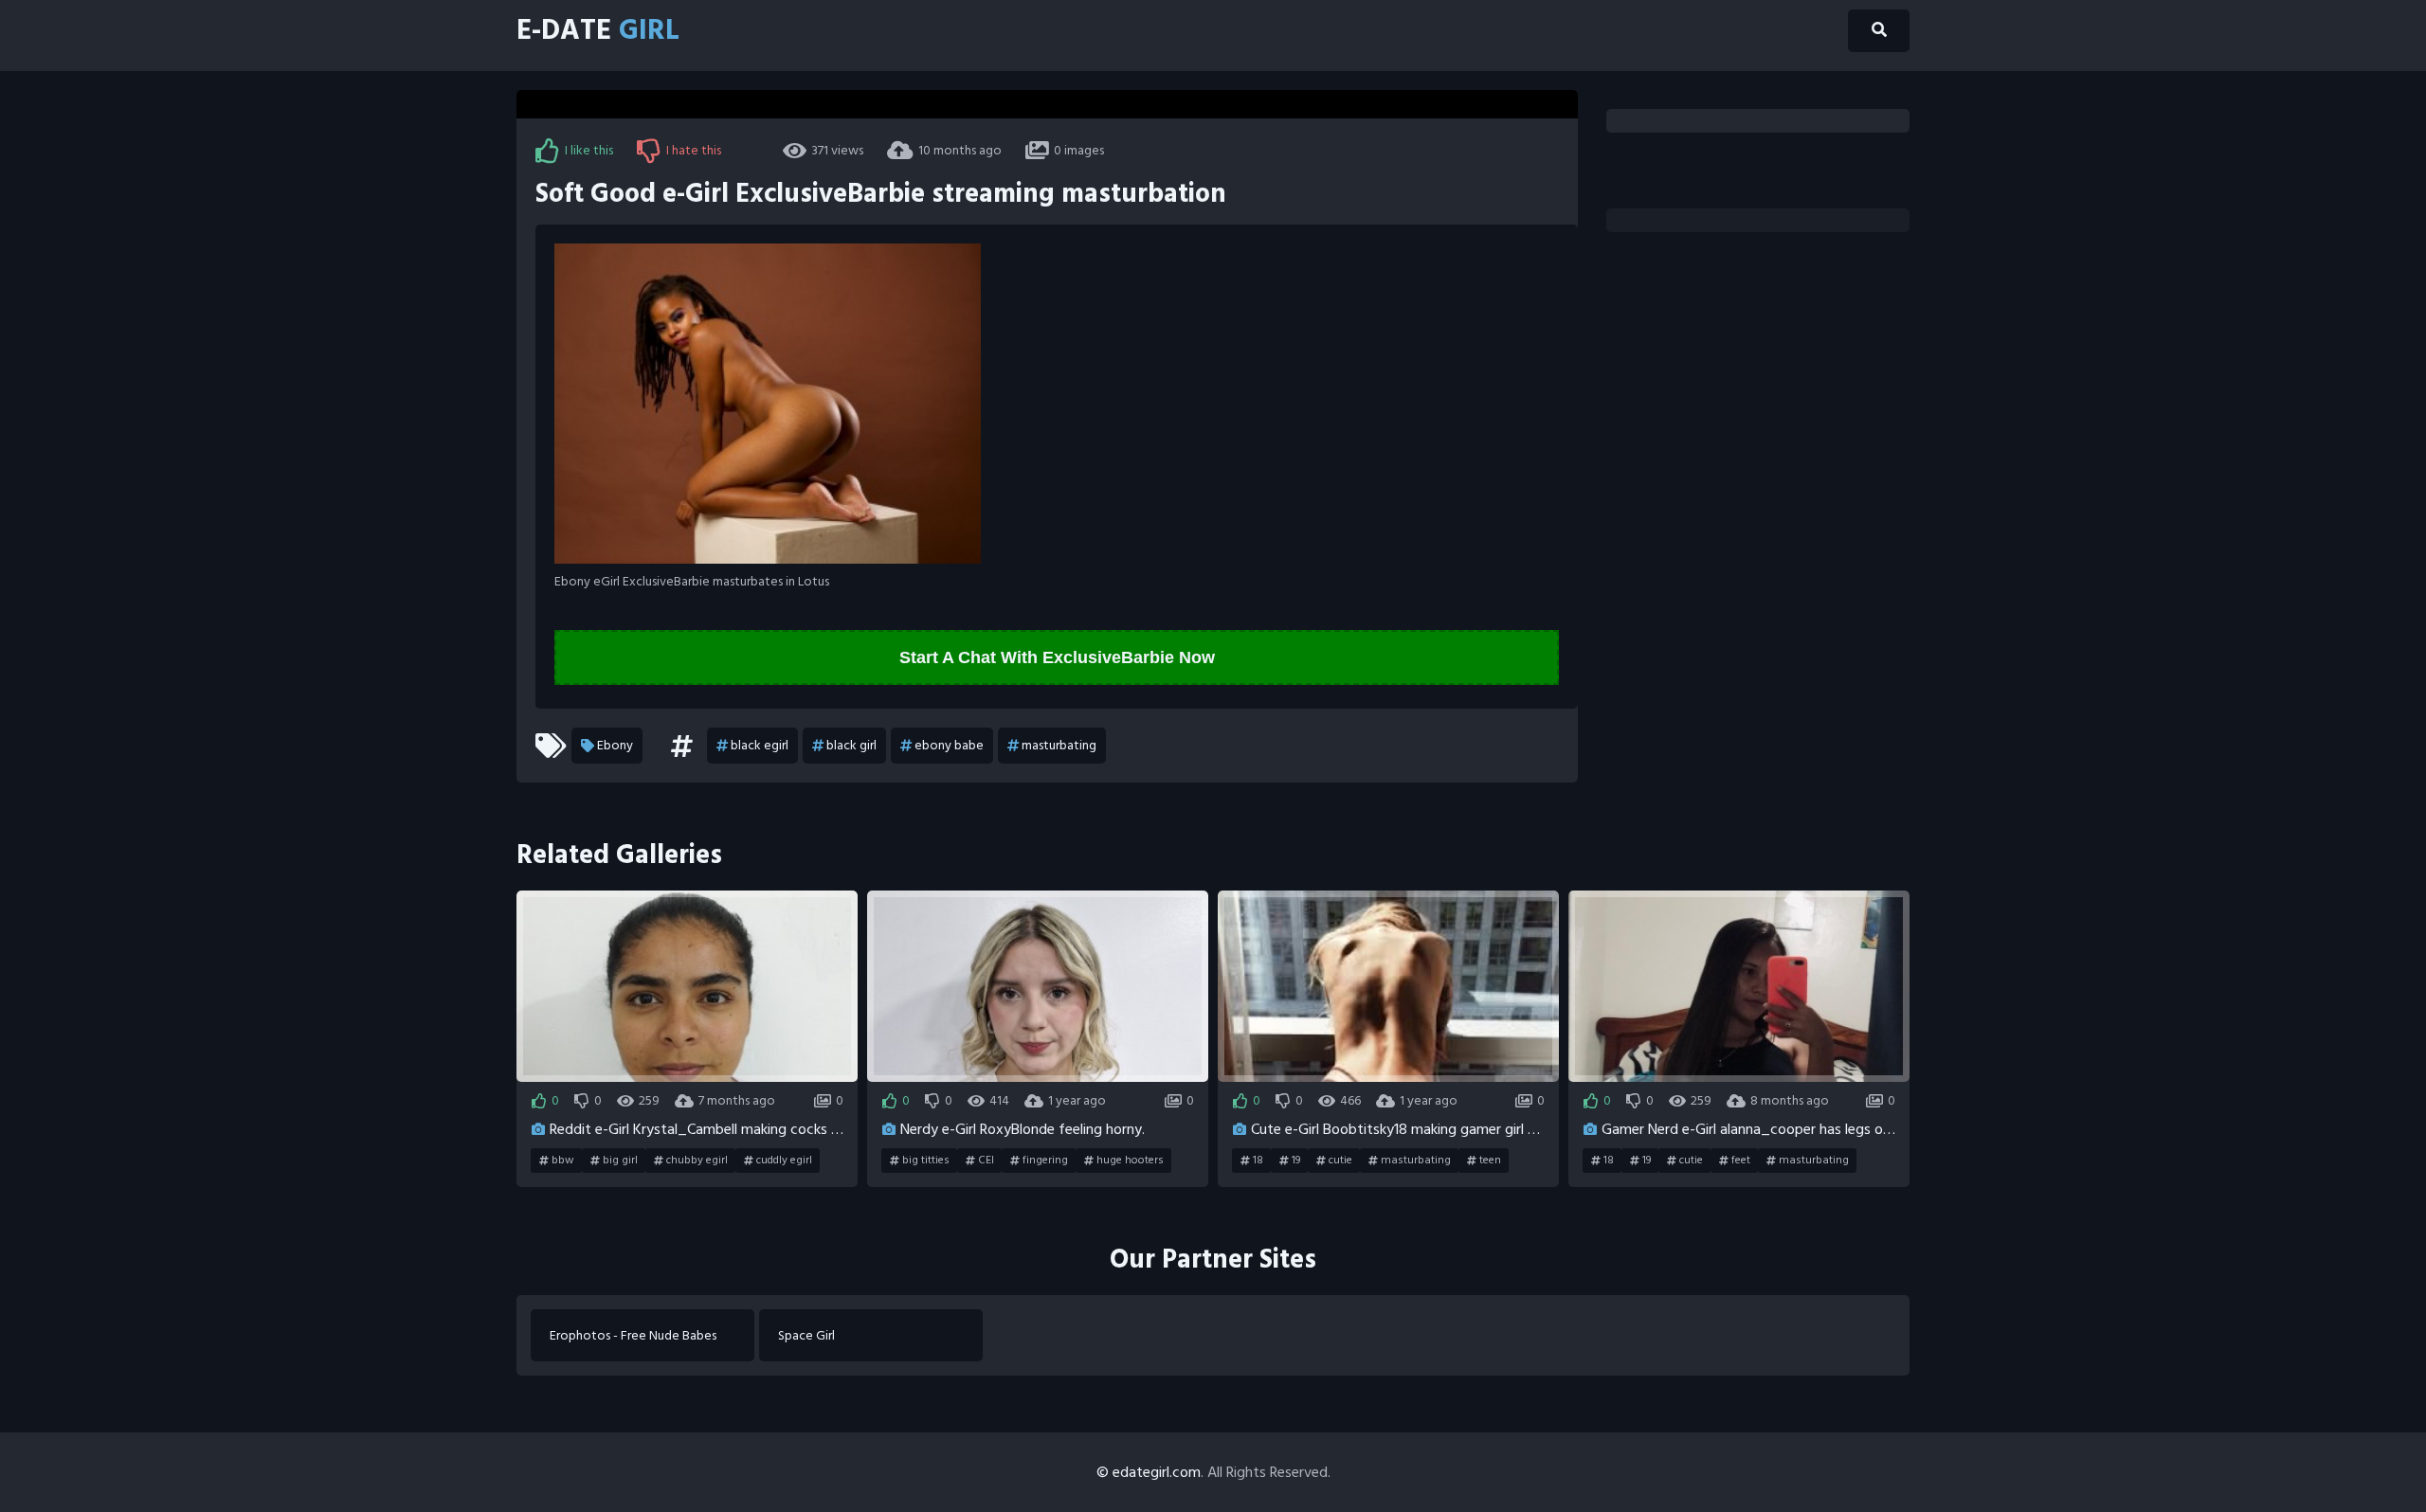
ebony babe (949, 745)
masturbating (1059, 745)
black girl (851, 745)
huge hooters (1130, 1160)
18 (1258, 1160)
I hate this (694, 150)
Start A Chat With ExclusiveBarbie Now (1057, 657)
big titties (926, 1160)
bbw (563, 1160)
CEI (986, 1160)
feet (1741, 1160)
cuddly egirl (784, 1160)
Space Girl (806, 1335)
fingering (1045, 1160)
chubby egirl (697, 1160)
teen (1490, 1160)
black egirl (760, 745)
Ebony (615, 745)
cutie (1340, 1160)
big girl (620, 1160)
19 (1296, 1160)
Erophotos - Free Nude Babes (633, 1335)
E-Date (598, 31)
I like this (589, 150)
